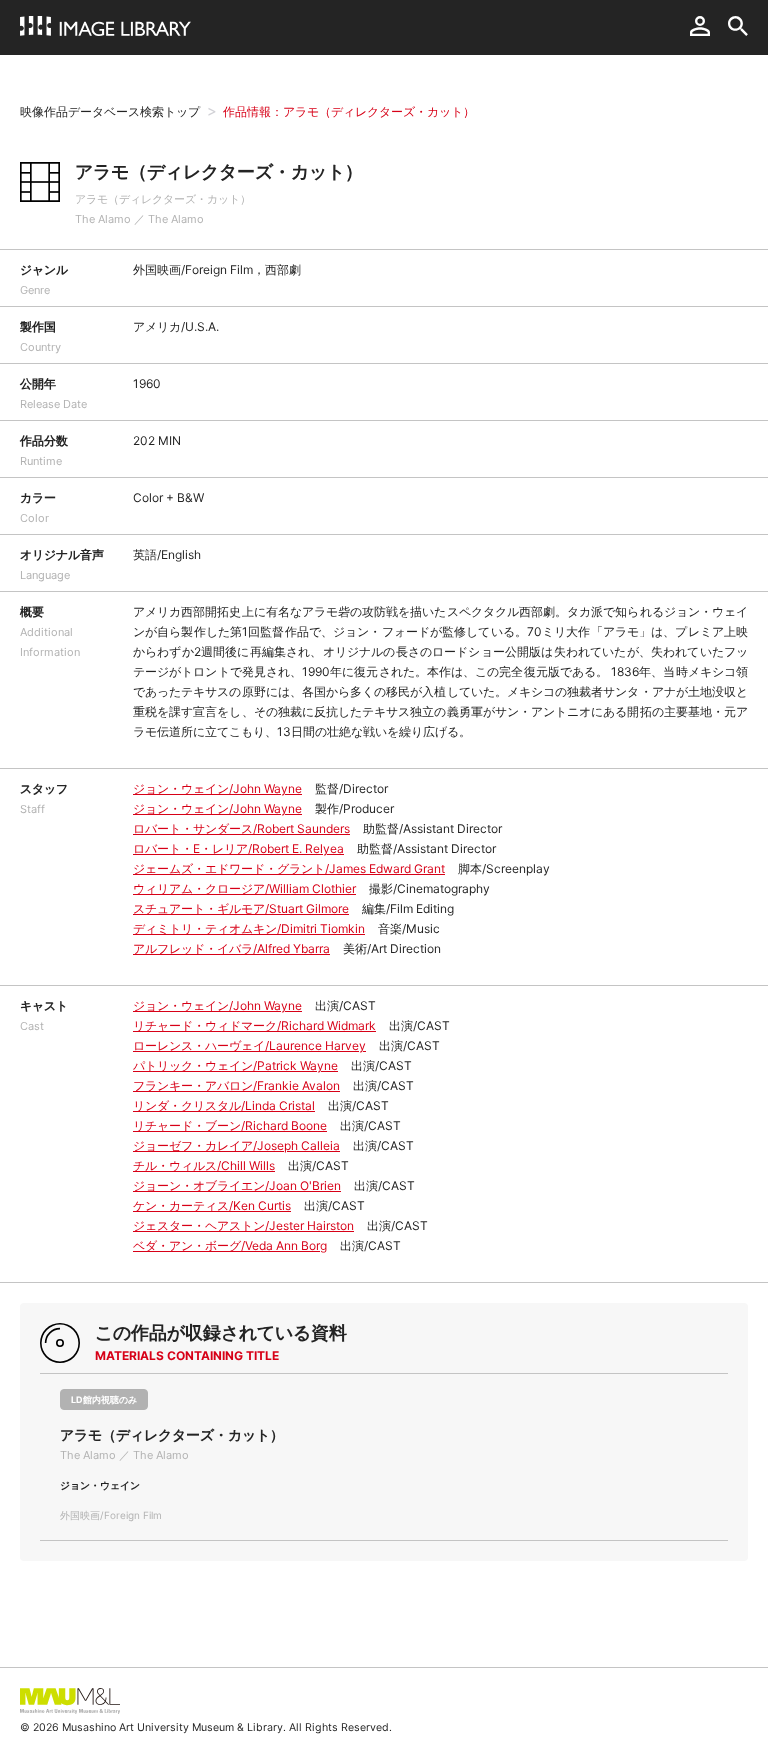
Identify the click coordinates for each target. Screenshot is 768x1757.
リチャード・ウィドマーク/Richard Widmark (254, 1025)
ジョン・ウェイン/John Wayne (217, 788)
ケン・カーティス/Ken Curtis (212, 1205)
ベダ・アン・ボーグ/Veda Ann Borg (230, 1245)
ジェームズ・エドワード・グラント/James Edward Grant (289, 868)
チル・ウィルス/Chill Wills (204, 1165)
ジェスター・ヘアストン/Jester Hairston (243, 1225)
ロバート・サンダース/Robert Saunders (241, 828)
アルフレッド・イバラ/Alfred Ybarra (231, 948)
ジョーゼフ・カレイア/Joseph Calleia (236, 1145)
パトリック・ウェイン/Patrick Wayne (235, 1065)
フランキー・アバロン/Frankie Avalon (236, 1085)
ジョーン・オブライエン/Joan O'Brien (237, 1185)
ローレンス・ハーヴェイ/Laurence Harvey (249, 1045)
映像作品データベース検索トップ (110, 111)
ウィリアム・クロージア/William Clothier (244, 888)
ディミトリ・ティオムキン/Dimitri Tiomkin (249, 928)
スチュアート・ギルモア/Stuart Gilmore (241, 908)
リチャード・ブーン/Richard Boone (230, 1125)
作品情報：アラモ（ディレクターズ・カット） (349, 111)
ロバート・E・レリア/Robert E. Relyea (238, 848)
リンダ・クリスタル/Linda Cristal (224, 1105)
